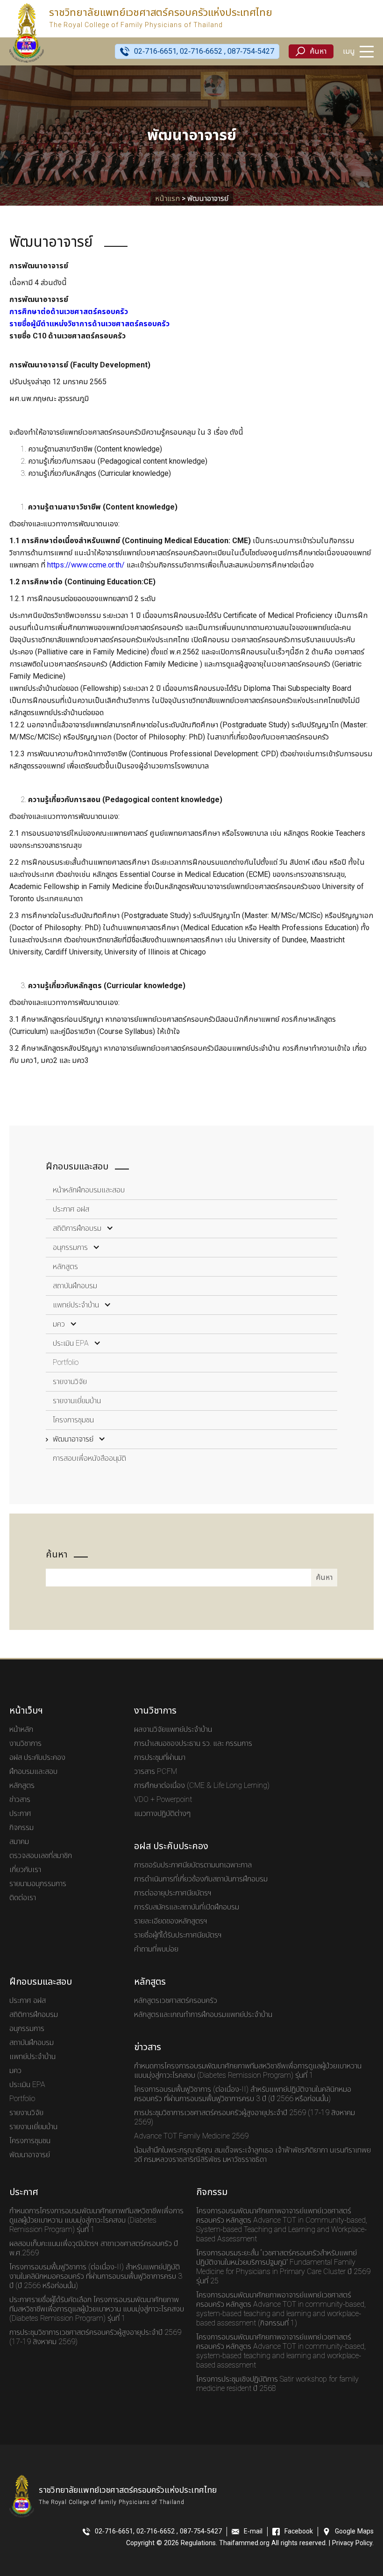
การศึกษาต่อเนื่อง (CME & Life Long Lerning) (202, 1786)
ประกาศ (20, 1814)
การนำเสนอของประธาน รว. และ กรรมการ (193, 1744)
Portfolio (66, 1363)
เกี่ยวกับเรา (25, 1870)
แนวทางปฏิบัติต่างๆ (162, 1814)
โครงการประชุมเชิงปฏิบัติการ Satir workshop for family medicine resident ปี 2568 (277, 2384)
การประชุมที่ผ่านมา (160, 1758)
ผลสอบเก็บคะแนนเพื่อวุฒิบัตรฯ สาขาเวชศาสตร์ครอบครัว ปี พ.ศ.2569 (94, 2248)
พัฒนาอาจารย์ (73, 1439)
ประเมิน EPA (71, 1343)
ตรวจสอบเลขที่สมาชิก (41, 1856)
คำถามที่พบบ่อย (156, 1949)
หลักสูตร (65, 1267)
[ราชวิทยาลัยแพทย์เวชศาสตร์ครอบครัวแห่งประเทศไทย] (27, 33)
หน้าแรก (167, 199)
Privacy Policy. (353, 2543)
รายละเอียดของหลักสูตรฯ (171, 1921)
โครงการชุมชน (73, 1420)
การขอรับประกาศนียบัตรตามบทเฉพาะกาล (193, 1865)
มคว (59, 1324)
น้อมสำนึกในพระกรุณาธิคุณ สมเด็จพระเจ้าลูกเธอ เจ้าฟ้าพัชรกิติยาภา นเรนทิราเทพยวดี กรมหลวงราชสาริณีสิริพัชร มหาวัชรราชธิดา (252, 2155)
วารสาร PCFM (156, 1772)
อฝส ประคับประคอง (37, 1758)
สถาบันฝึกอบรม (75, 1286)
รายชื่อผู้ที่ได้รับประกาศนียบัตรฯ (178, 1935)
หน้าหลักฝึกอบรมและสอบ (89, 1190)
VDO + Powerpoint (163, 1800)
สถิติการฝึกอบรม (77, 1228)
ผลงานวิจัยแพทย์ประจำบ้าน (173, 1729)
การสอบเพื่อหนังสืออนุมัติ (89, 1458)
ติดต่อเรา (23, 1898)
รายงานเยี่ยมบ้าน (77, 1401)
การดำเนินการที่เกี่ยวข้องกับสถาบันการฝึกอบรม (201, 1879)
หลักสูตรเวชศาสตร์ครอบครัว (176, 2001)
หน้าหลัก (21, 1729)
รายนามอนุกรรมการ (38, 1884)
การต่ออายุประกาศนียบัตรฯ (173, 1893)
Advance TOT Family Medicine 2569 (191, 2136)
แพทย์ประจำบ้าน (76, 1305)
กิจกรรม (21, 1828)
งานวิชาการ (25, 1744)
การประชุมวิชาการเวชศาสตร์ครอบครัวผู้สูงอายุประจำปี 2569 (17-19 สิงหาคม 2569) (245, 2117)
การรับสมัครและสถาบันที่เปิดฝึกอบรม (187, 1907)
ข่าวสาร (20, 1800)
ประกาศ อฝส (71, 1209)
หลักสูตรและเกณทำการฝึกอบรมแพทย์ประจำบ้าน (203, 2015)
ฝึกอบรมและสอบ (33, 1772)
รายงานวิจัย (70, 1382)
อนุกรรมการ (70, 1248)
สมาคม (19, 1842)
